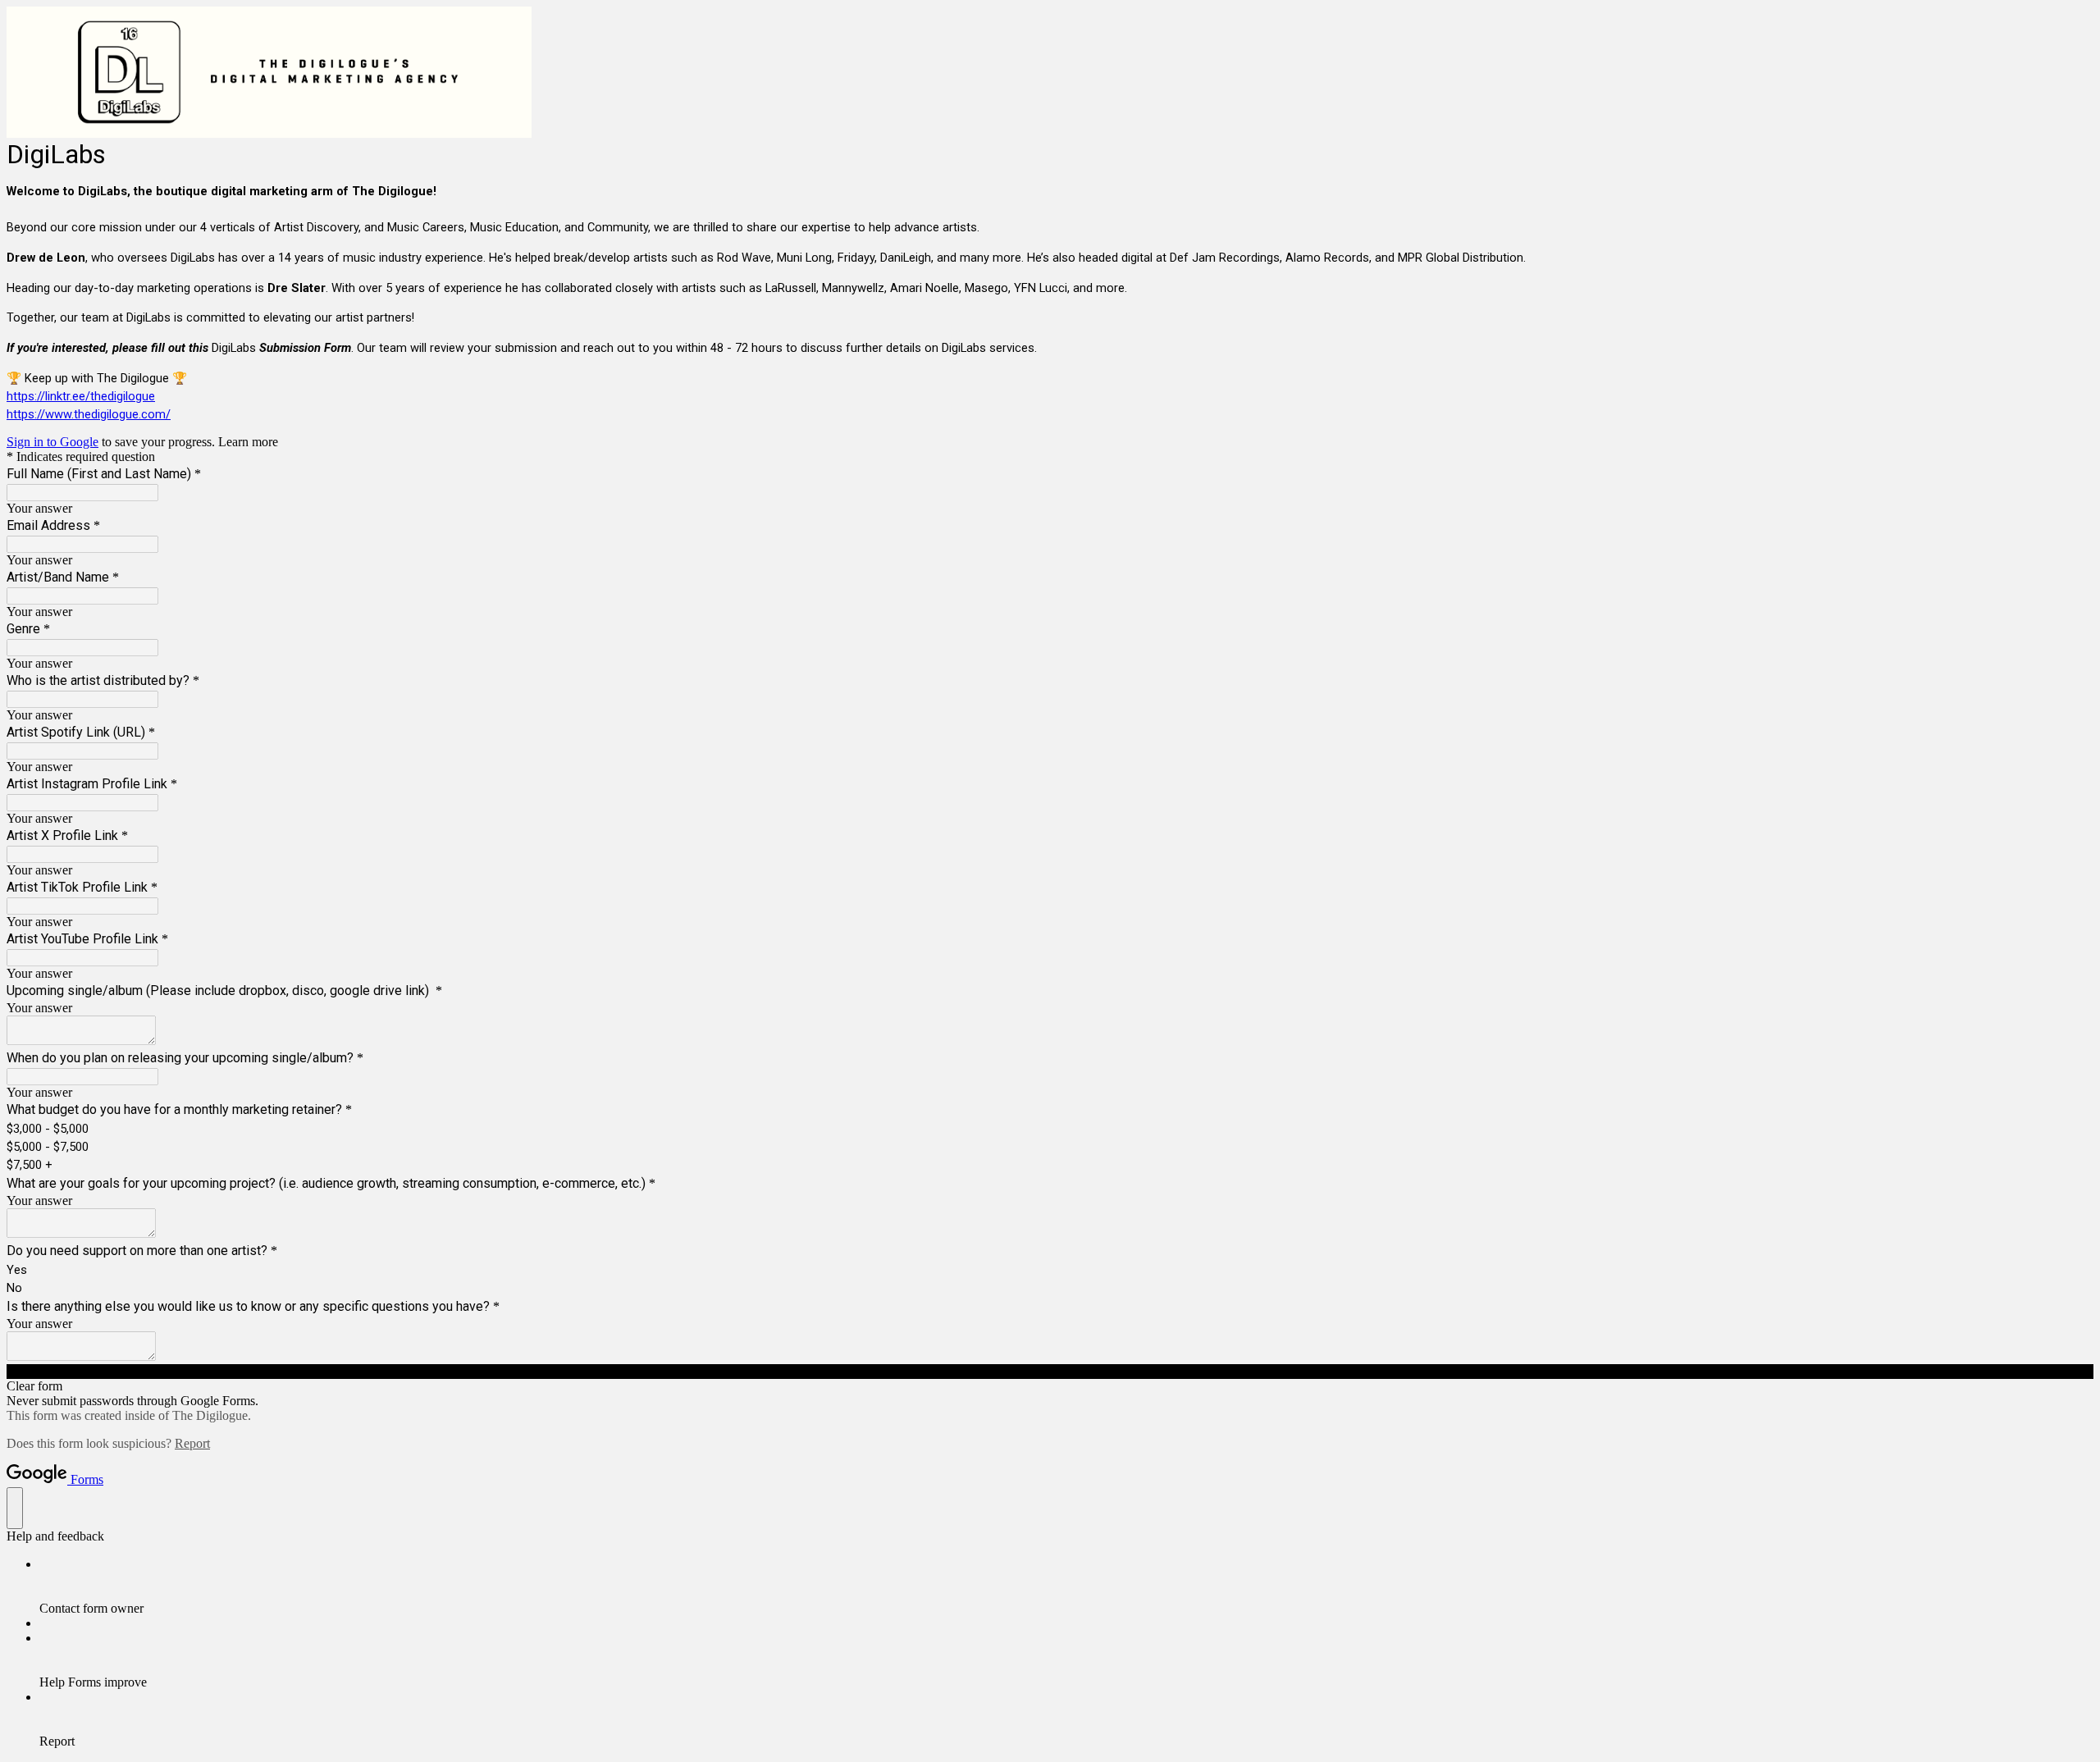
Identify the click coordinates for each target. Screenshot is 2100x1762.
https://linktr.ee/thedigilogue (81, 396)
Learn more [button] (248, 442)
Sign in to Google (52, 442)
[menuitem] (1066, 1586)
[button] (1050, 1372)
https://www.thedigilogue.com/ (89, 414)
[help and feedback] (15, 1508)
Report (192, 1443)
